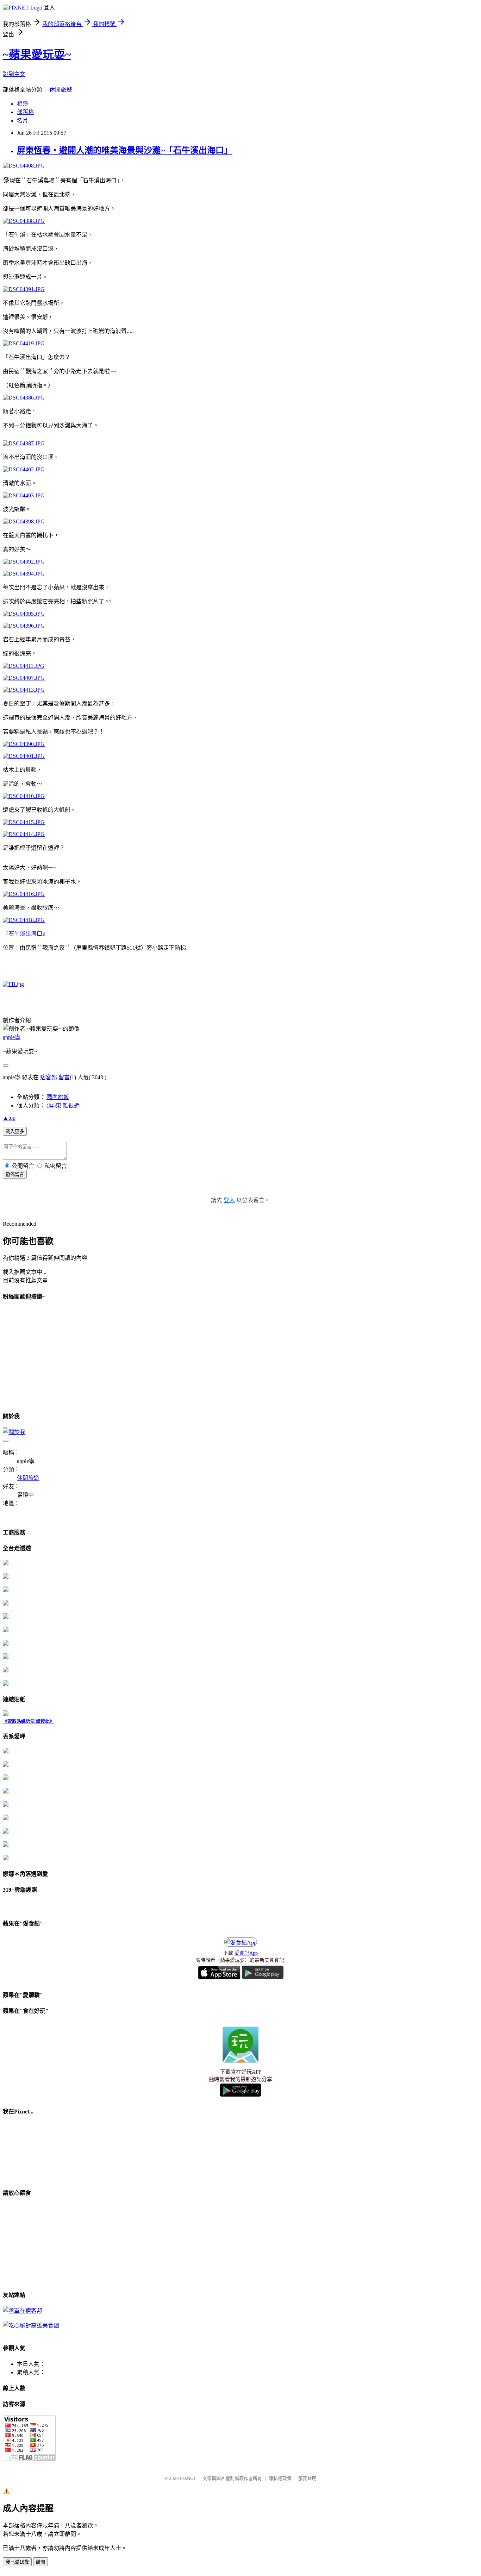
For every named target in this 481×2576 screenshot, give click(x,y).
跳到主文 (14, 74)
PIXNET (188, 2478)
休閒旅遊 (61, 90)
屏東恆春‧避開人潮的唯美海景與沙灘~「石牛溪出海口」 (125, 150)
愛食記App (246, 1953)
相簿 (23, 104)
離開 (40, 2562)
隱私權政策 (280, 2478)
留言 (64, 1077)
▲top (9, 1118)
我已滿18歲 (17, 2562)
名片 (23, 121)
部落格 (25, 112)
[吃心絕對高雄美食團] (31, 2326)
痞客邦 (49, 1077)
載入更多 (15, 1132)
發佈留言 (15, 1174)
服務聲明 (307, 2478)
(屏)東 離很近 (63, 1105)
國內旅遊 (58, 1097)
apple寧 (12, 1037)
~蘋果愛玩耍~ (37, 55)
